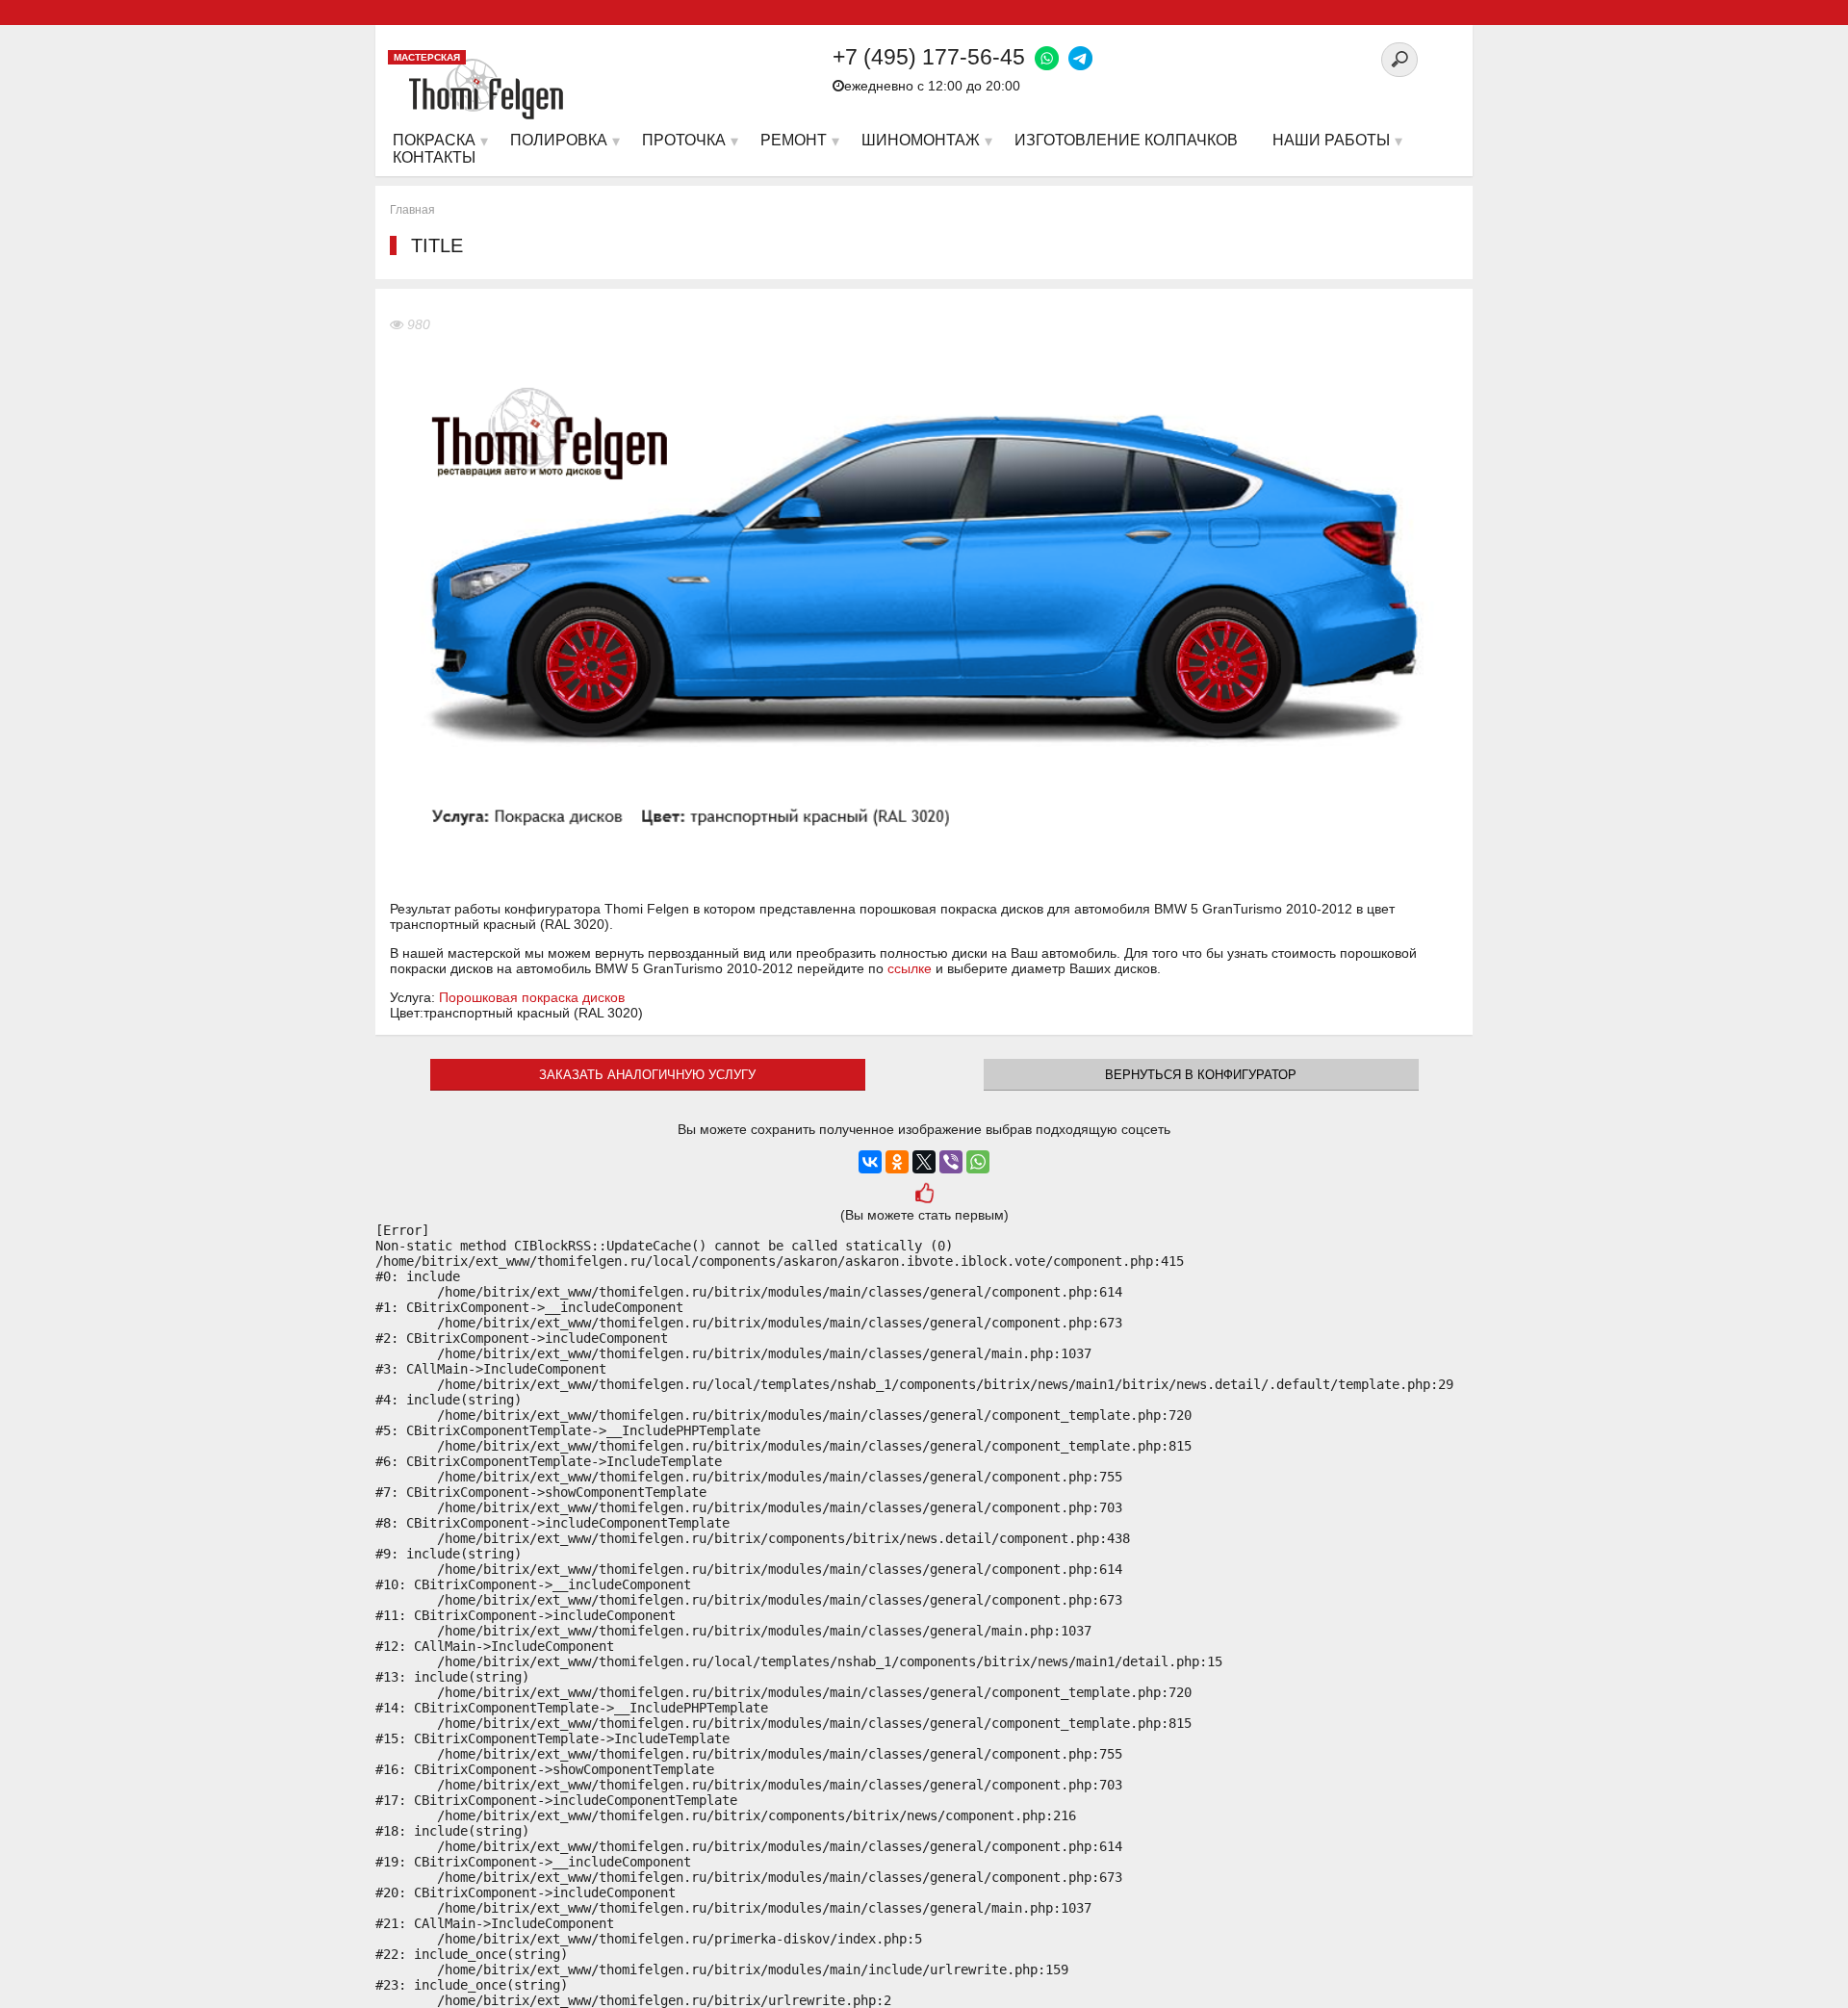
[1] (924, 1196)
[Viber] (951, 1162)
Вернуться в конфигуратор (1201, 1075)
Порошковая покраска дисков (532, 997)
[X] (924, 1162)
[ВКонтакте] (870, 1162)
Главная (412, 210)
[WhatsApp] (978, 1162)
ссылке (910, 968)
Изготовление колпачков (1126, 140)
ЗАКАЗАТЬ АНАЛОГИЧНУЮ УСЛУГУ (647, 1075)
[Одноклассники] (897, 1162)
